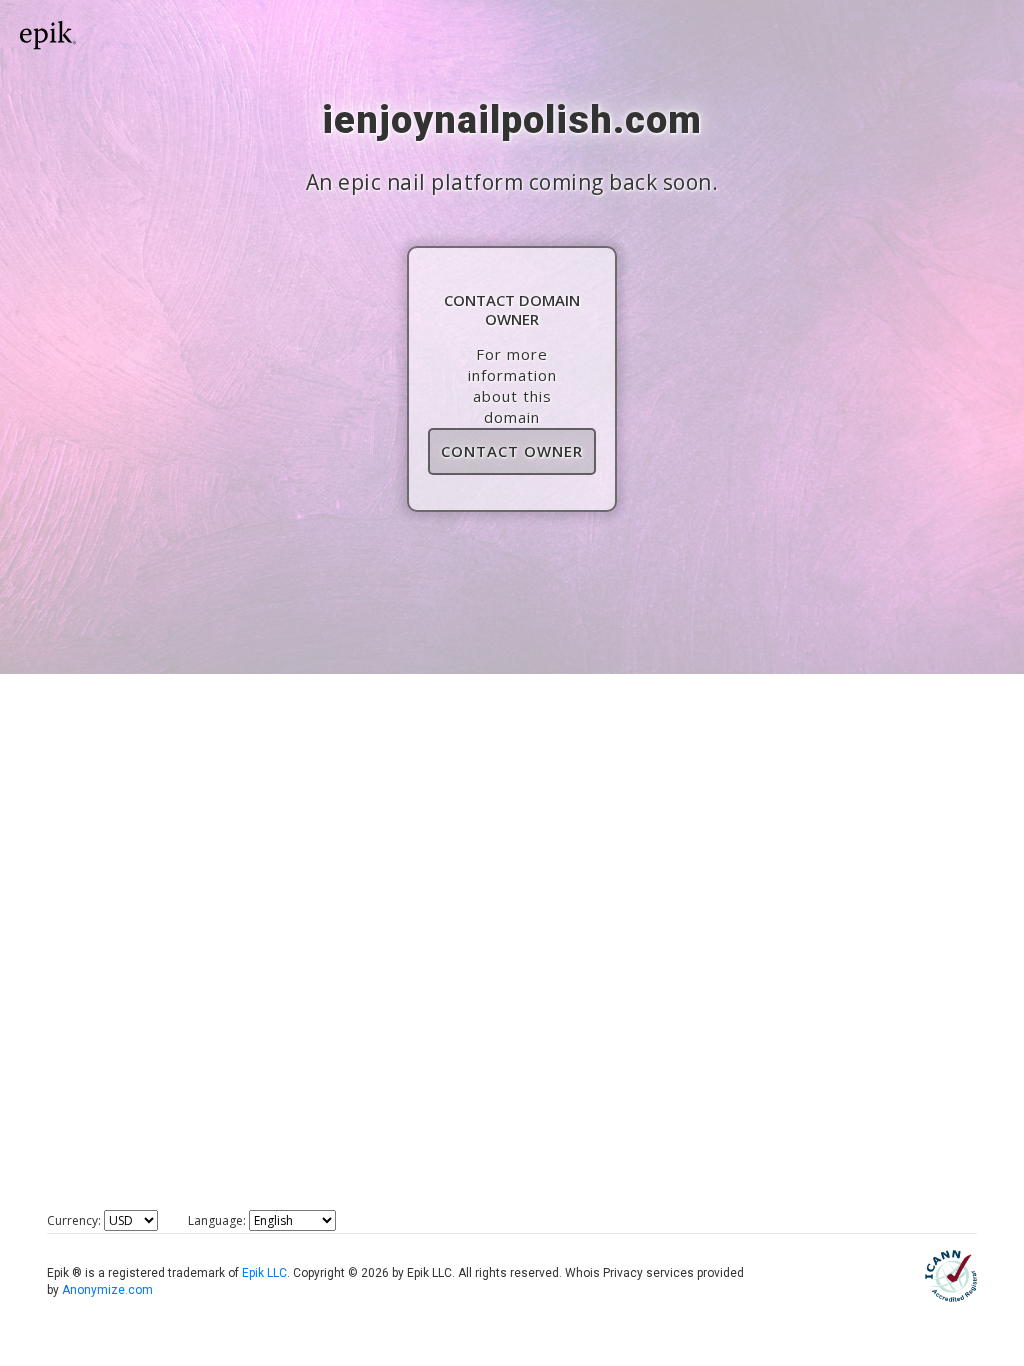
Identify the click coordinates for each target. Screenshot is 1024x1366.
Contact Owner (512, 451)
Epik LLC (264, 1273)
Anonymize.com (107, 1290)
